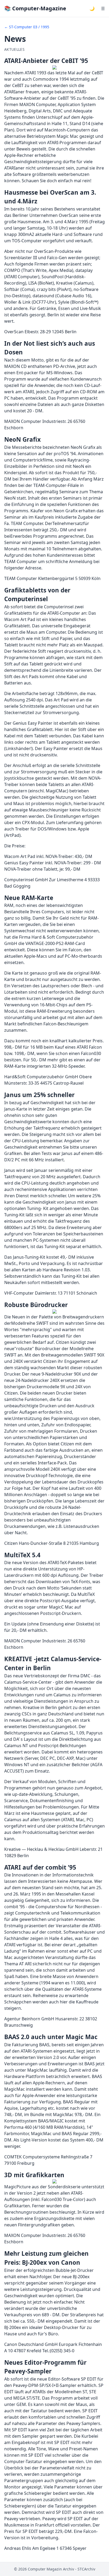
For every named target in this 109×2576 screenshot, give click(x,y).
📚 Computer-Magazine (35, 8)
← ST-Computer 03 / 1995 (27, 27)
